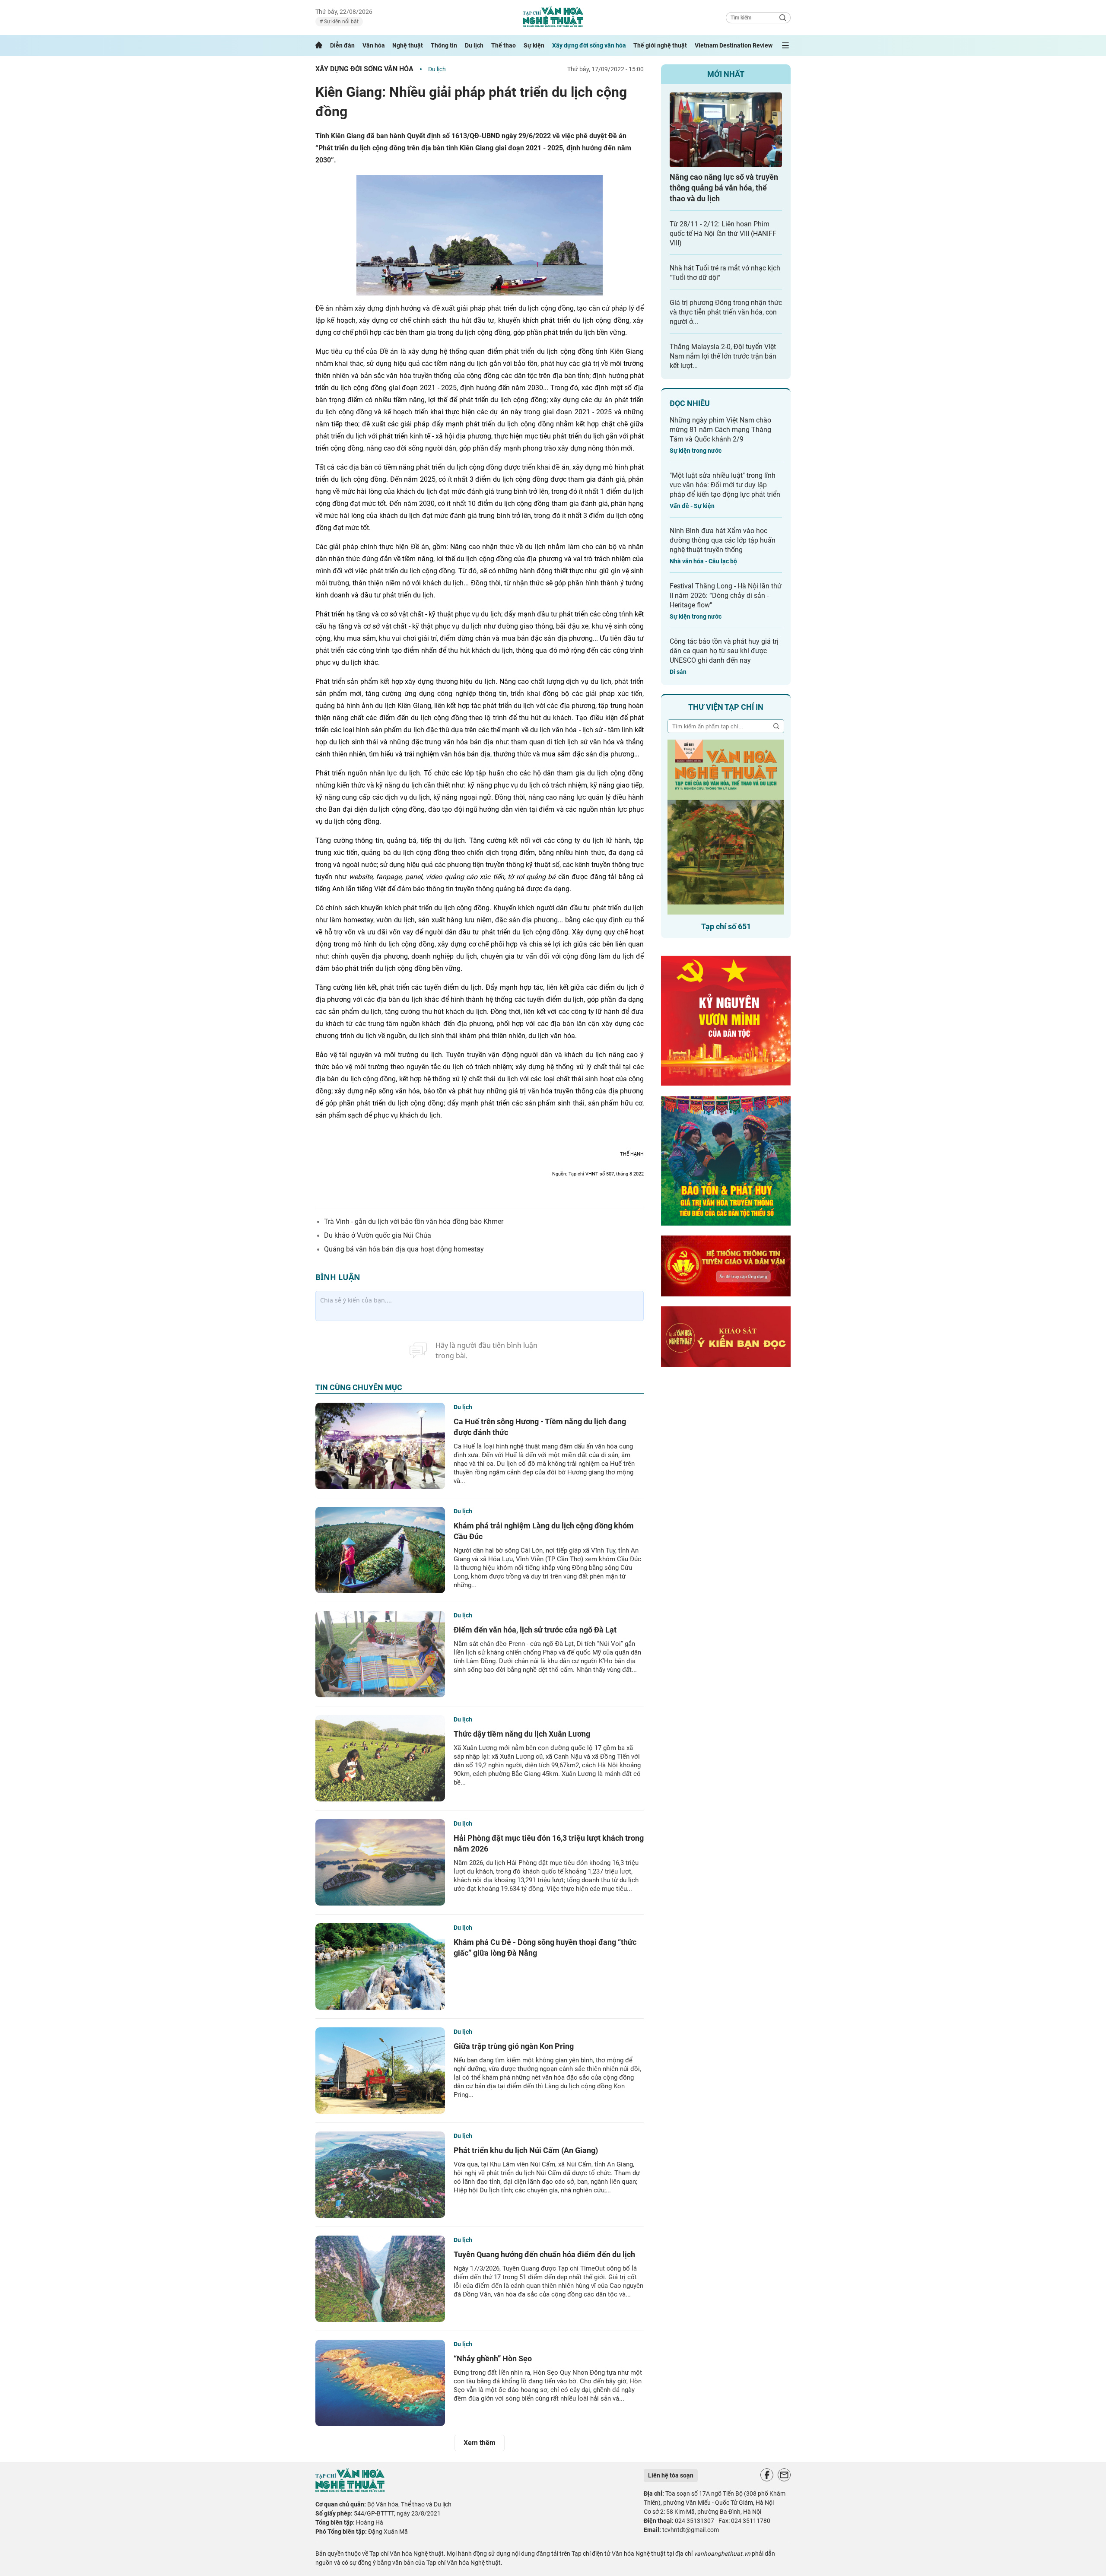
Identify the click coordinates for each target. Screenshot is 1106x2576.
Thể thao (504, 45)
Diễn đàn (342, 45)
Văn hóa (374, 45)
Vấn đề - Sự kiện (692, 506)
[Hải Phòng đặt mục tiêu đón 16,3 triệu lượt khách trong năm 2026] (380, 1862)
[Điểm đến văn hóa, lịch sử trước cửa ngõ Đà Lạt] (380, 1654)
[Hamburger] (785, 45)
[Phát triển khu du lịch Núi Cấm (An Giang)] (380, 2175)
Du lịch (474, 45)
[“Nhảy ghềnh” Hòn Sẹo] (380, 2383)
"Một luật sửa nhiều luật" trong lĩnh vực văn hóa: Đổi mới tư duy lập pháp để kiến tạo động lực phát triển (725, 485)
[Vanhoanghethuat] (319, 45)
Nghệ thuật (408, 45)
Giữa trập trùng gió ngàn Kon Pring (514, 2046)
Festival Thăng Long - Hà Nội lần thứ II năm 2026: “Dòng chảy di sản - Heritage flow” (726, 596)
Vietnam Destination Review (734, 45)
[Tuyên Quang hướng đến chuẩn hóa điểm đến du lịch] (380, 2279)
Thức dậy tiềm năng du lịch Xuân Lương (522, 1734)
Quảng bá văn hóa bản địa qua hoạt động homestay (404, 1249)
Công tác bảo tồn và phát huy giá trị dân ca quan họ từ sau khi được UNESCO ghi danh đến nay (724, 651)
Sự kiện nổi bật (341, 22)
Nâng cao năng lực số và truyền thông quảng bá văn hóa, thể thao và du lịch (724, 188)
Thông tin (444, 45)
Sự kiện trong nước (696, 451)
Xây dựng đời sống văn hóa (589, 45)
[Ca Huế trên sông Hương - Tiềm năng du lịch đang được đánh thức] (380, 1446)
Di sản (678, 672)
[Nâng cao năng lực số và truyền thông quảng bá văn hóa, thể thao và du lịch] (726, 130)
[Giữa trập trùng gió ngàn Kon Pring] (380, 2071)
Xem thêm (480, 2443)
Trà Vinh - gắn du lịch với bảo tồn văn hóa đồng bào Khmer (414, 1221)
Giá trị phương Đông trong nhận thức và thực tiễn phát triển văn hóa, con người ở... (726, 312)
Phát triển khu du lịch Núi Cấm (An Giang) (526, 2150)
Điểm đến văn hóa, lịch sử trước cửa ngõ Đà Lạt (535, 1630)
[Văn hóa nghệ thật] (350, 2490)
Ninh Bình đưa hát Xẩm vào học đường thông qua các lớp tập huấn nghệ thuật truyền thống (723, 540)
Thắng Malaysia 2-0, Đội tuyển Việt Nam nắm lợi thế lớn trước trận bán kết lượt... (723, 356)
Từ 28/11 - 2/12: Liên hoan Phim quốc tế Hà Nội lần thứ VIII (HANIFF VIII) (723, 233)
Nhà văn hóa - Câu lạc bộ (703, 561)
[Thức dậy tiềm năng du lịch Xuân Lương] (380, 1758)
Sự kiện (534, 45)
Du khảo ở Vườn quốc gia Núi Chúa (378, 1235)
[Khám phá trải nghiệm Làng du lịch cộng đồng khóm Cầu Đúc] (380, 1550)
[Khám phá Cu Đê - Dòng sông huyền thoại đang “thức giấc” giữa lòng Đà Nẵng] (380, 1966)
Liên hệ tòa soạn (671, 2475)
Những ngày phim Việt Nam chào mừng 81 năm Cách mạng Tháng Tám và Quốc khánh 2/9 (720, 430)
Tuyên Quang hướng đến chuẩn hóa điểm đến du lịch (544, 2254)
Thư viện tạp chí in (726, 707)
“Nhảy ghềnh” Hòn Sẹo (493, 2358)
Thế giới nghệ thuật (660, 45)
